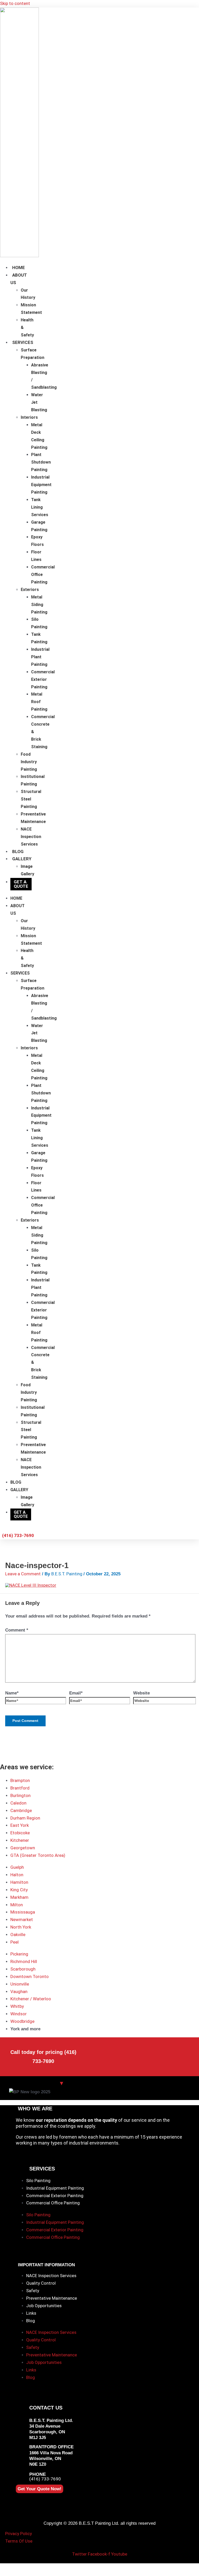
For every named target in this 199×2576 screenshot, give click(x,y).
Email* (76, 1693)
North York (21, 1927)
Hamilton (19, 1882)
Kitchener (20, 1840)
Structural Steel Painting (31, 799)
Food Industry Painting (29, 762)
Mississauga (23, 1912)
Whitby (17, 2006)
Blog (31, 2321)
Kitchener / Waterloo (31, 1999)
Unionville (20, 1984)
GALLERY (22, 859)
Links (31, 2313)
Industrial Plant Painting (40, 657)
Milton (17, 1905)
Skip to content (15, 3)
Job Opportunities (44, 2306)
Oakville (18, 1935)
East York (20, 1825)
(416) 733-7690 (45, 2479)
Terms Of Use (19, 2541)
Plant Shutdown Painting (41, 462)
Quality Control (41, 2283)
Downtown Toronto (30, 1976)
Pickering (19, 1954)
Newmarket (22, 1920)
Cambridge (21, 1810)
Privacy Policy (19, 2534)
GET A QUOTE (21, 884)
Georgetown (23, 1848)
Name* (12, 1693)
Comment (17, 1630)
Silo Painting (38, 2181)
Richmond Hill (24, 1961)
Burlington (20, 1795)
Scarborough (23, 1969)
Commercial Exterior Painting (43, 679)
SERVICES (23, 342)
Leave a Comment (23, 1574)
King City (19, 1890)
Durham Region (25, 1818)
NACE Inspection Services (31, 837)
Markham (19, 1897)
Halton (17, 1875)
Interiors (29, 417)
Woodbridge (22, 2021)
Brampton (20, 1780)
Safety (33, 2291)
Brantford (20, 1788)
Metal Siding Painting (39, 605)
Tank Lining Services (40, 507)
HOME (19, 268)
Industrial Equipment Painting (41, 485)
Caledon (18, 1803)
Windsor (19, 2014)
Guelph (17, 1867)
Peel (15, 1942)
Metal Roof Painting (39, 702)
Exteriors (30, 590)
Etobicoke (20, 1833)
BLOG (18, 852)
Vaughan (19, 1991)
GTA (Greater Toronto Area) (38, 1855)
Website (141, 1693)
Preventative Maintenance (52, 2298)
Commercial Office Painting (53, 2203)
